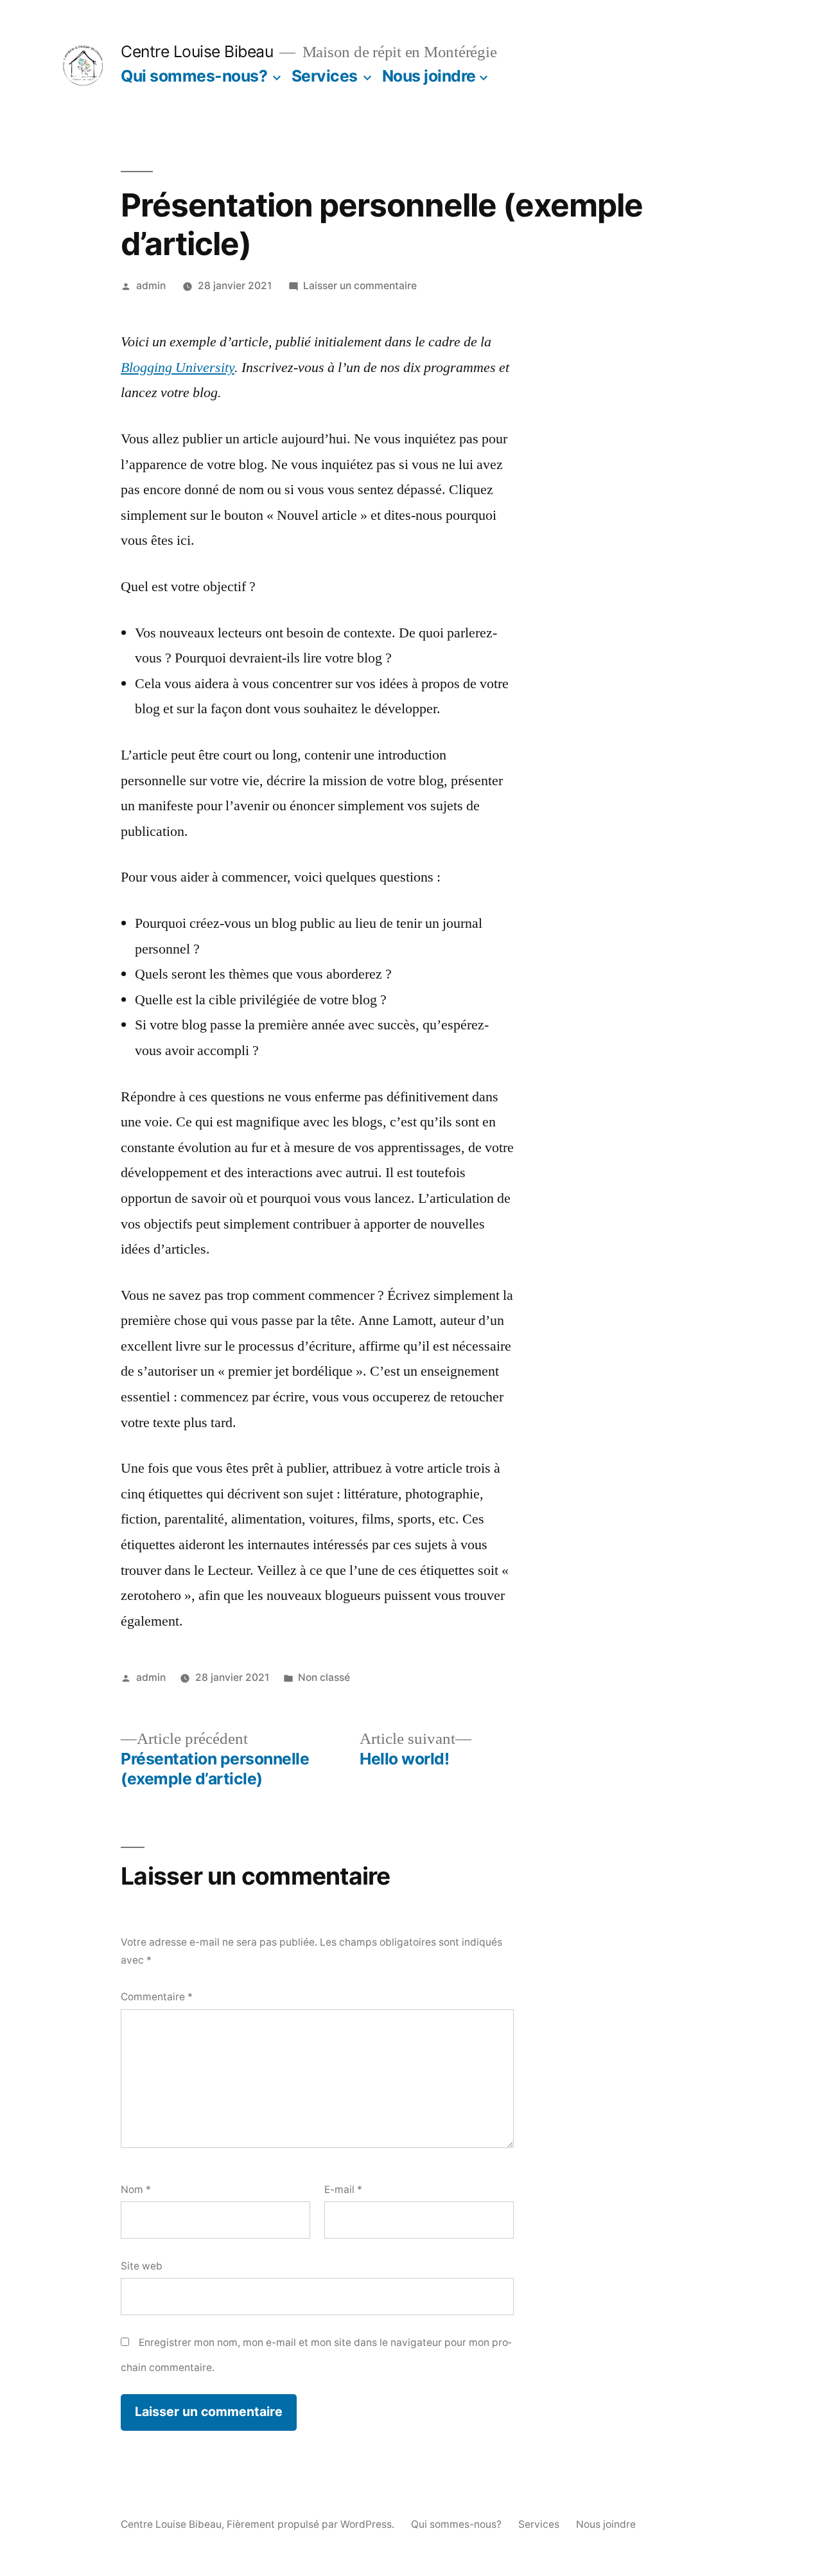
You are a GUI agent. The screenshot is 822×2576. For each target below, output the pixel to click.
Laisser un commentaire (360, 286)
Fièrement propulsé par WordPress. (312, 2524)
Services (325, 76)
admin (151, 286)
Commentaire (157, 1997)
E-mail (343, 2190)
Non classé (324, 1677)
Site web (142, 2266)
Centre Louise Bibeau (197, 51)
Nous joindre (429, 76)
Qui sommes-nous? (194, 76)
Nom (136, 2190)
